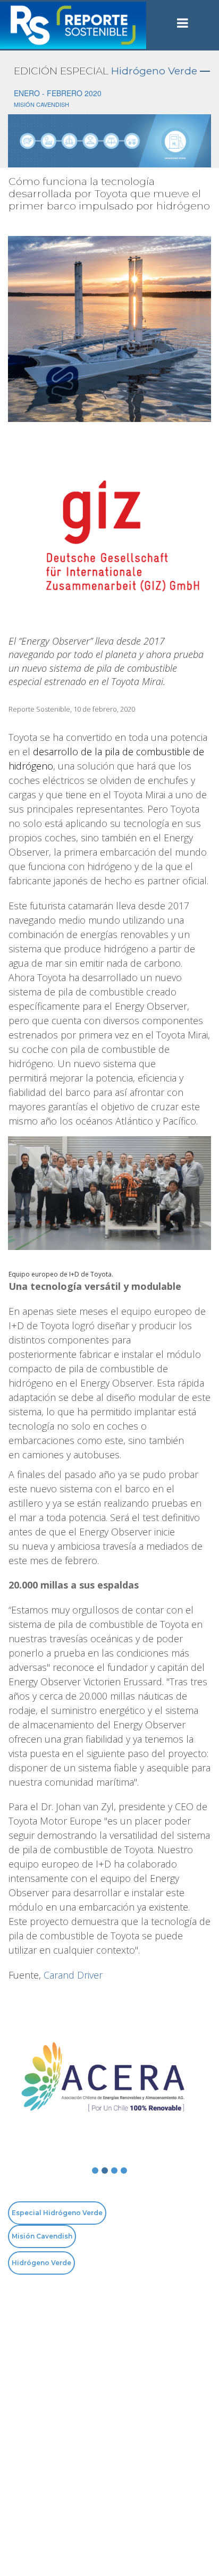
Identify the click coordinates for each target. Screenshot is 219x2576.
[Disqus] (109, 2425)
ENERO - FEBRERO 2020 (58, 93)
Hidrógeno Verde (154, 71)
